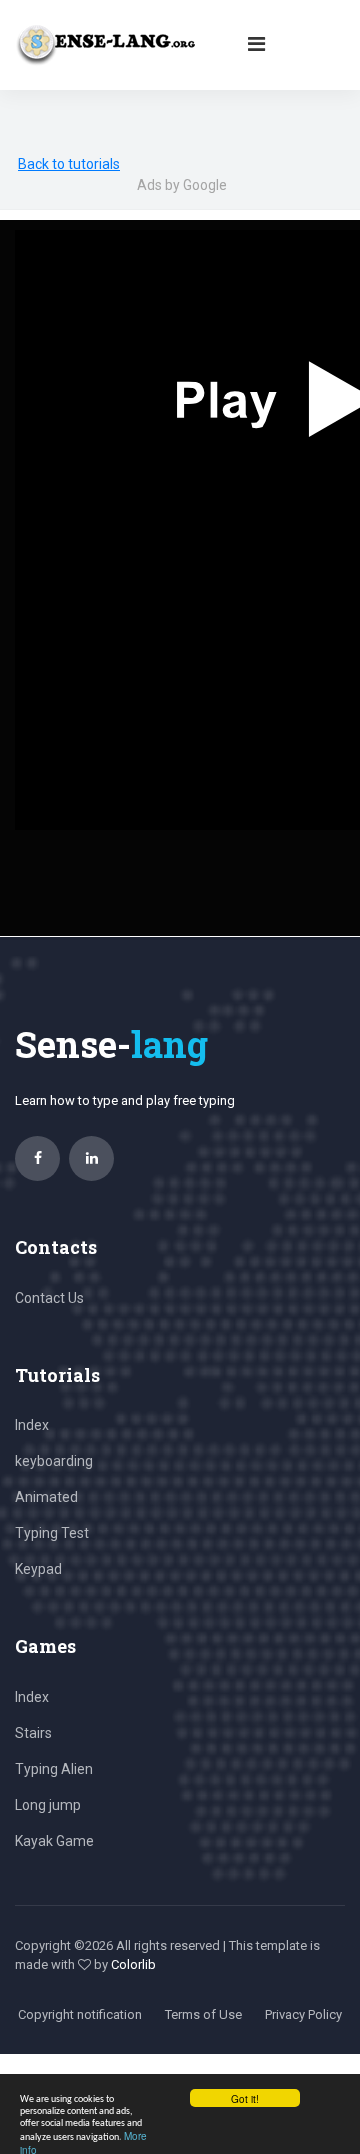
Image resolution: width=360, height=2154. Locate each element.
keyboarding (54, 1461)
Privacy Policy (303, 2014)
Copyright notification (80, 2014)
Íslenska (96, 96)
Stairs (33, 1733)
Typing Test (52, 1533)
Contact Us (49, 1298)
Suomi (38, 96)
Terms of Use (203, 2014)
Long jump (48, 1805)
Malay (153, 96)
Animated (46, 1497)
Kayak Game (54, 1841)
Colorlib (133, 1964)
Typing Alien (54, 1769)
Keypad (38, 1569)
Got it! (245, 2099)
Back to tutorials (69, 164)
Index (32, 1425)
